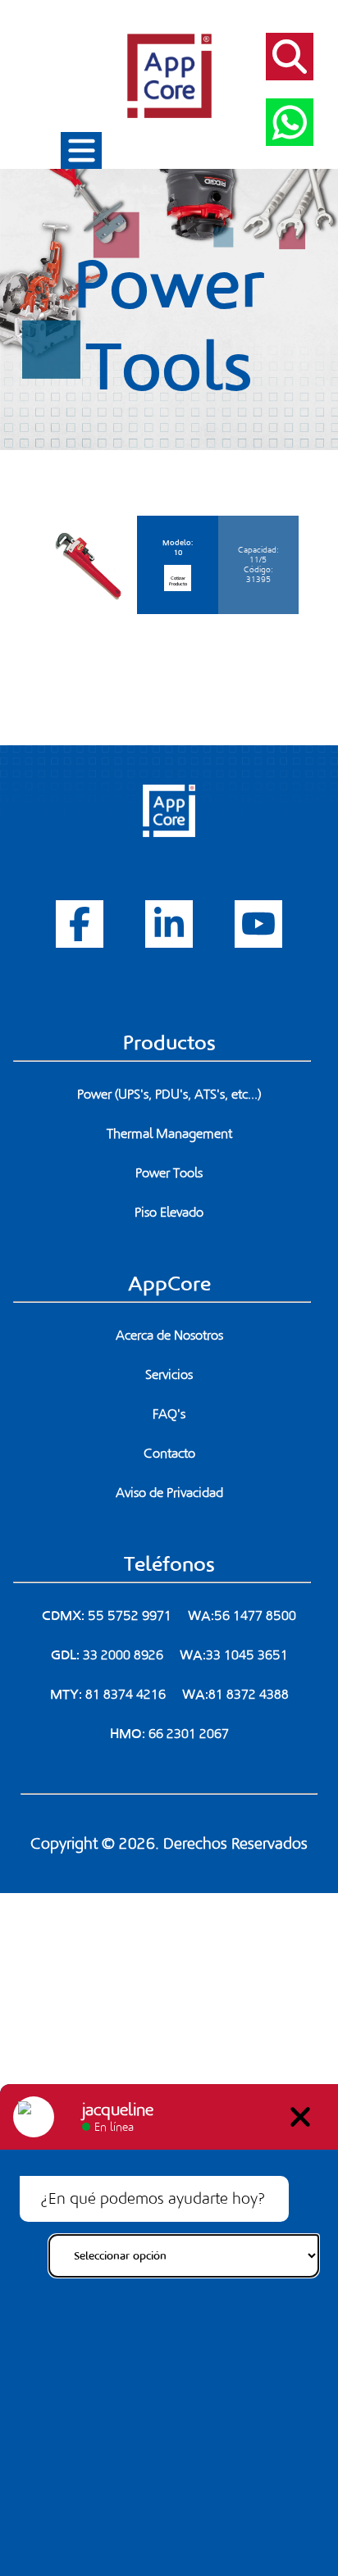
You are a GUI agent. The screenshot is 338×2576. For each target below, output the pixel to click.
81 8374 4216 (126, 1695)
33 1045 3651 (247, 1655)
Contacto (169, 1454)
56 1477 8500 (255, 1616)
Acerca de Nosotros (169, 1336)
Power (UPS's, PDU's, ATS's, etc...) (169, 1095)
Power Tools (169, 1173)
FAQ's (169, 1414)
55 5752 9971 (130, 1616)
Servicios (169, 1375)
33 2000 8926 (123, 1655)
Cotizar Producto (178, 581)
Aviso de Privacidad (169, 1493)
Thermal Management (169, 1134)
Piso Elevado (169, 1213)
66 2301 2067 (189, 1734)
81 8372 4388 (249, 1695)
